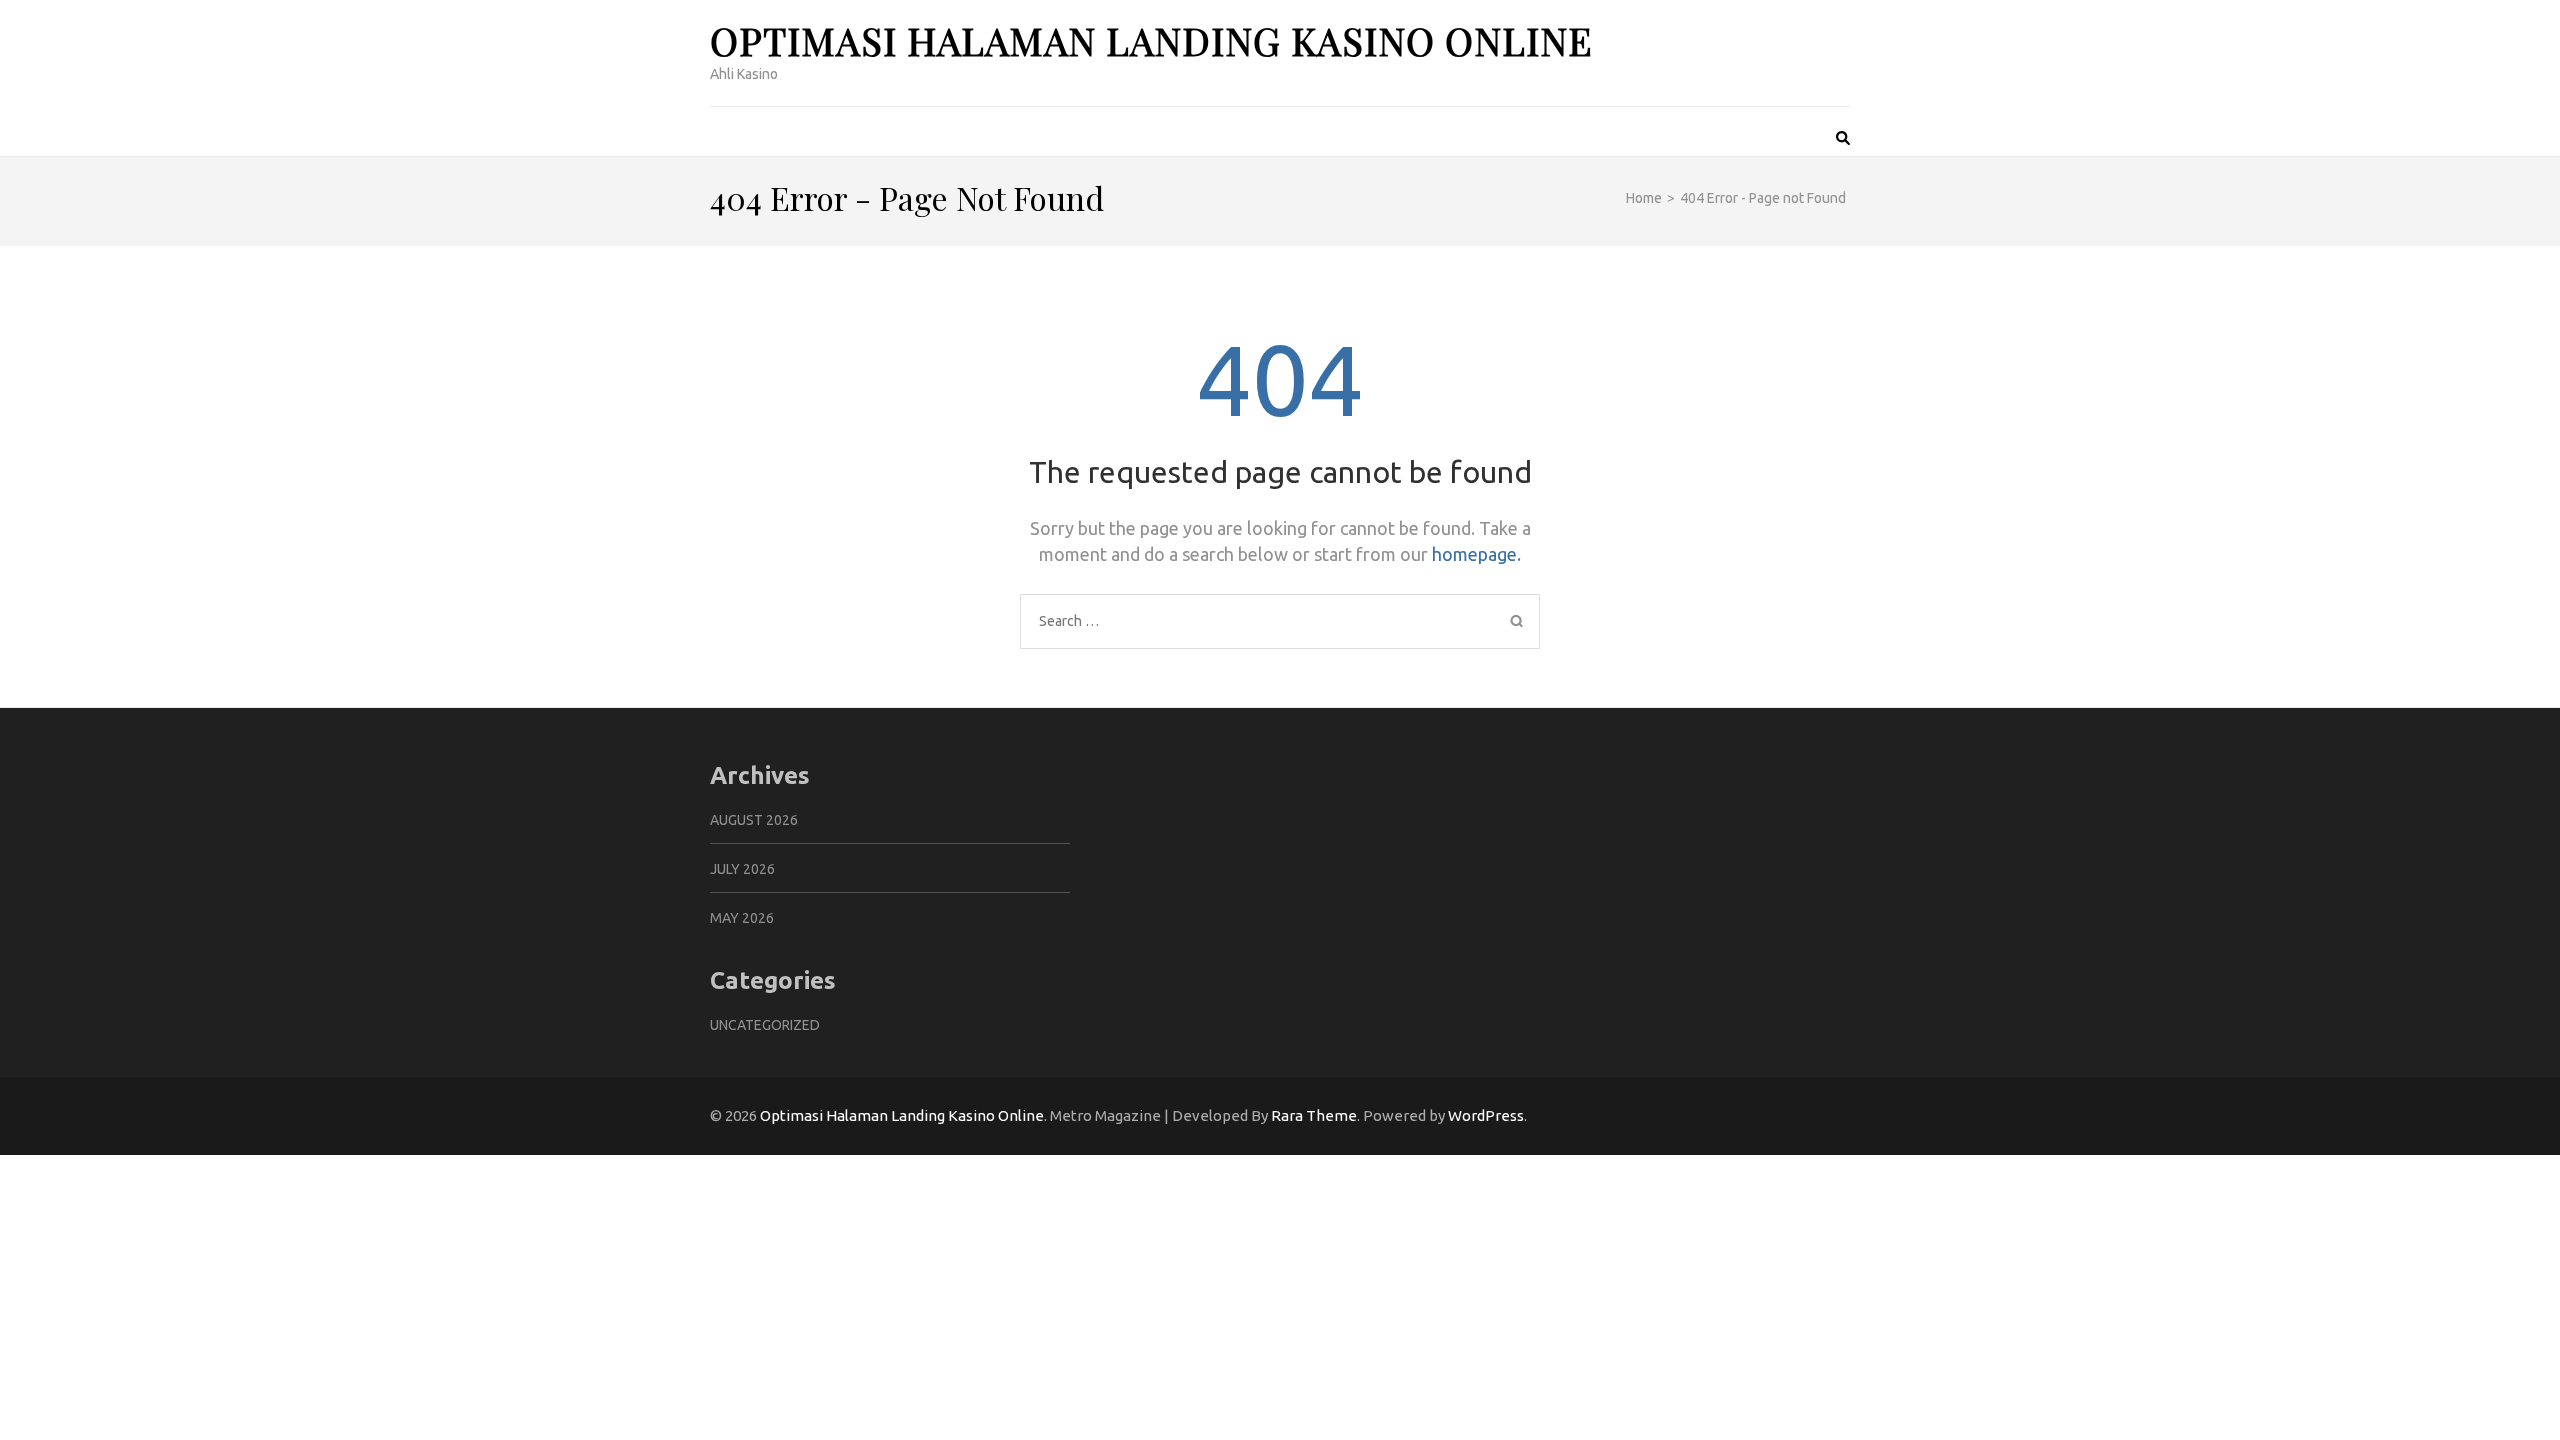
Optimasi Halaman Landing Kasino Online (1151, 40)
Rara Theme (1314, 1115)
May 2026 (742, 918)
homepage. (1476, 554)
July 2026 (742, 869)
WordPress (1486, 1115)
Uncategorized (765, 1025)
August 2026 (754, 820)
